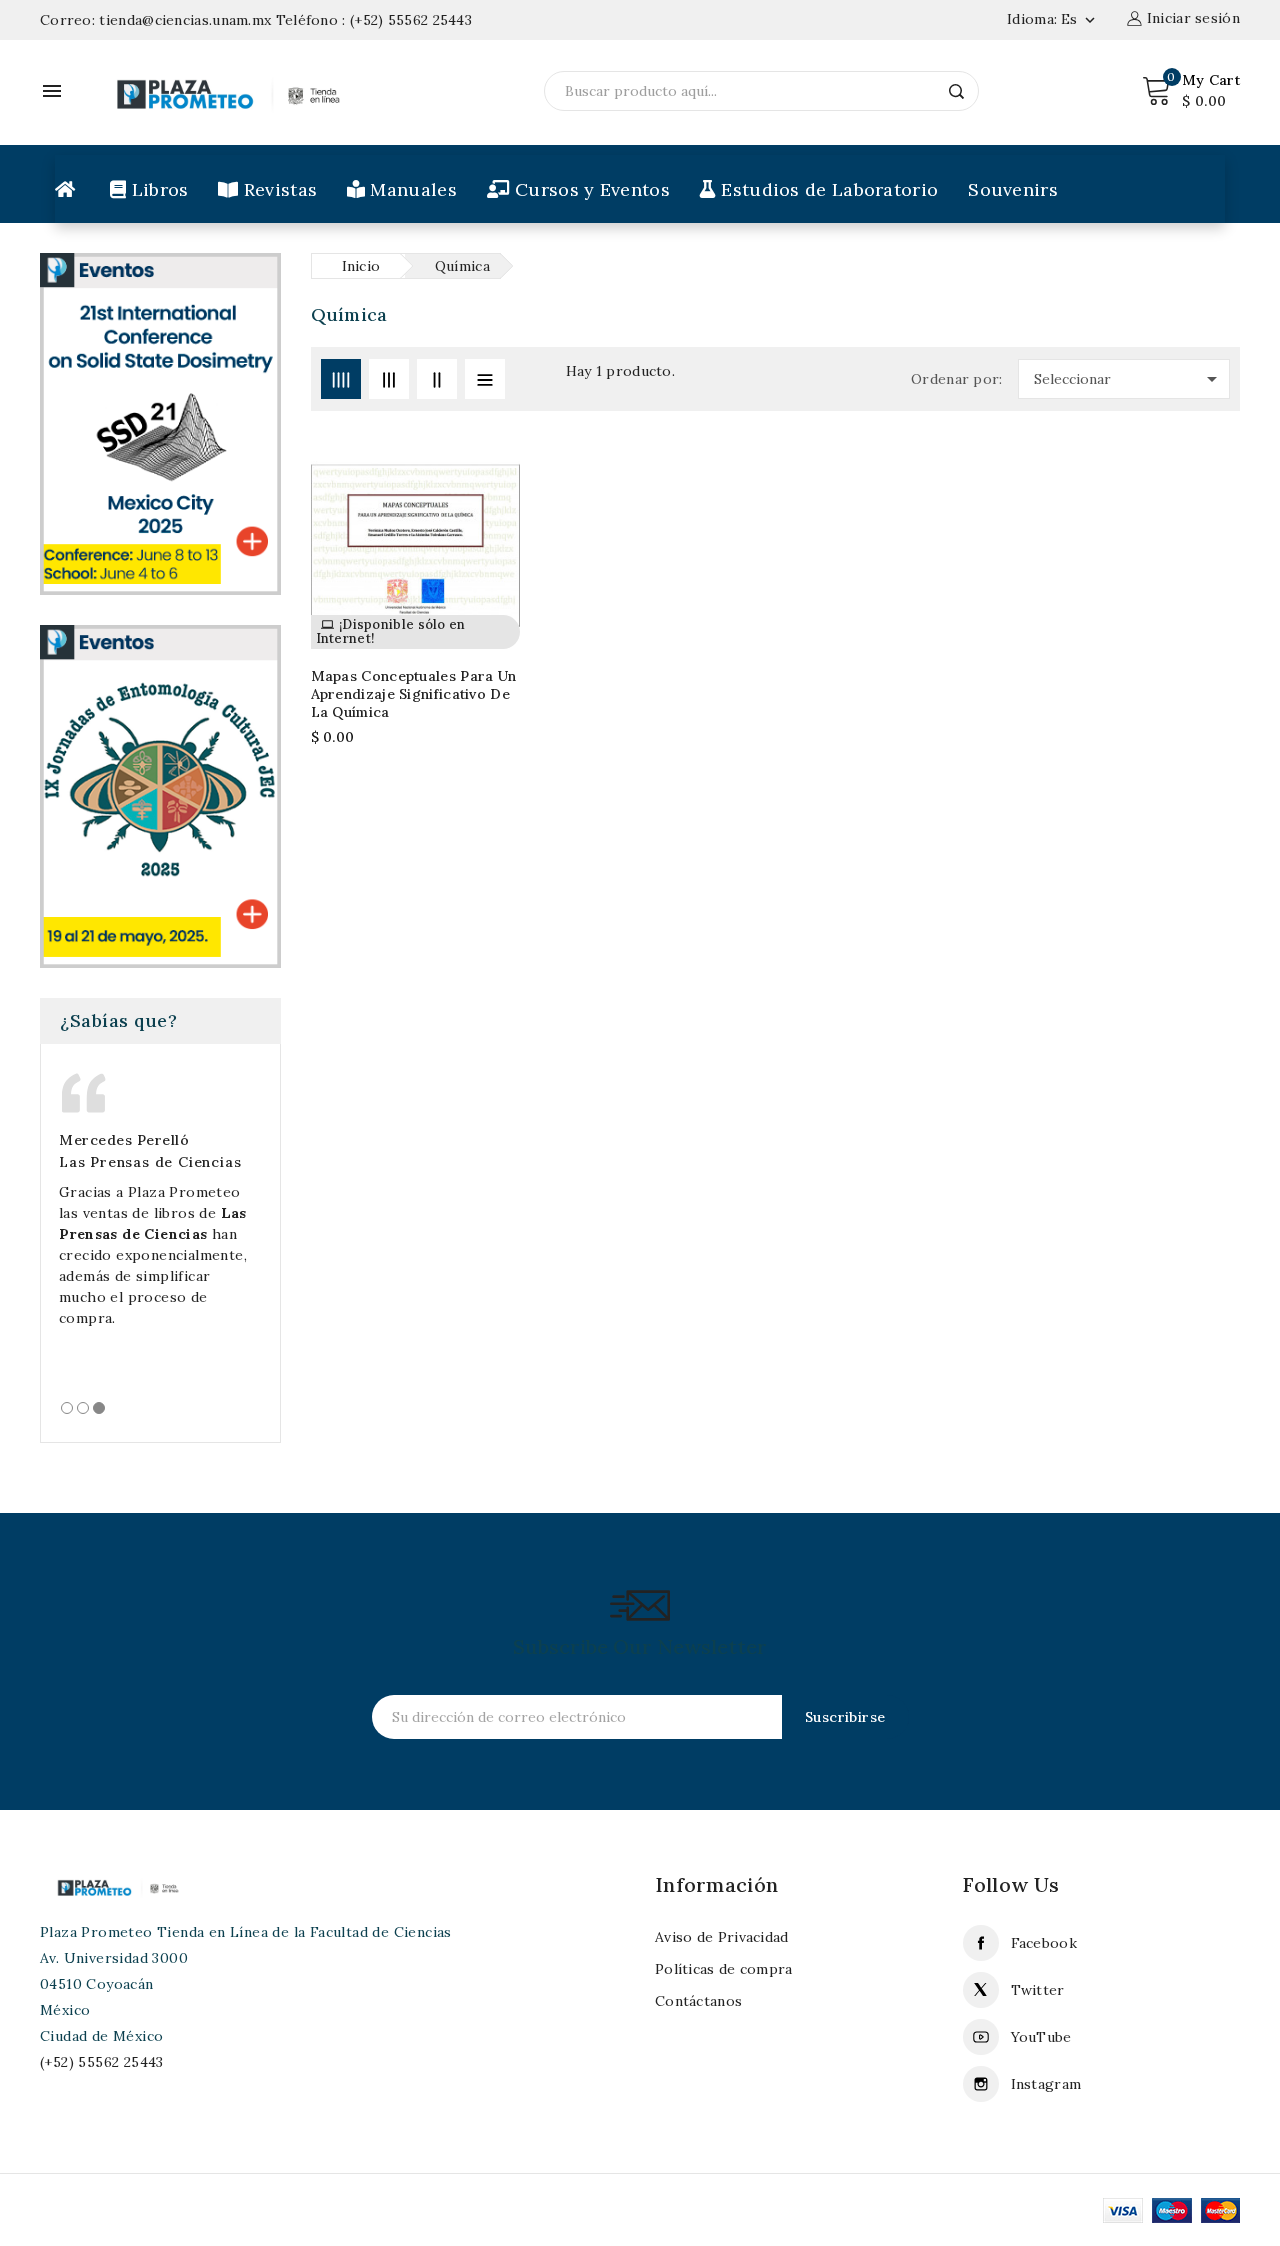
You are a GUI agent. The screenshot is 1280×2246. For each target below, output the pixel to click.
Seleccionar (1129, 379)
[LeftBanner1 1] (160, 423)
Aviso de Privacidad (722, 1937)
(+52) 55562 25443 (411, 20)
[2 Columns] (437, 379)
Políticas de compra (724, 1969)
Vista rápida (492, 548)
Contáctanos (698, 2001)
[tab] (67, 1408)
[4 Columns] (341, 379)
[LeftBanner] (160, 795)
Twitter (1038, 1990)
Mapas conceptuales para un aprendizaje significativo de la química (414, 694)
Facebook (1044, 1943)
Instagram (1046, 2084)
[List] (485, 379)
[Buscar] (957, 91)
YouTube (1041, 2037)
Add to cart (492, 508)
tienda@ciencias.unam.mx (185, 20)
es (1080, 19)
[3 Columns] (389, 379)
